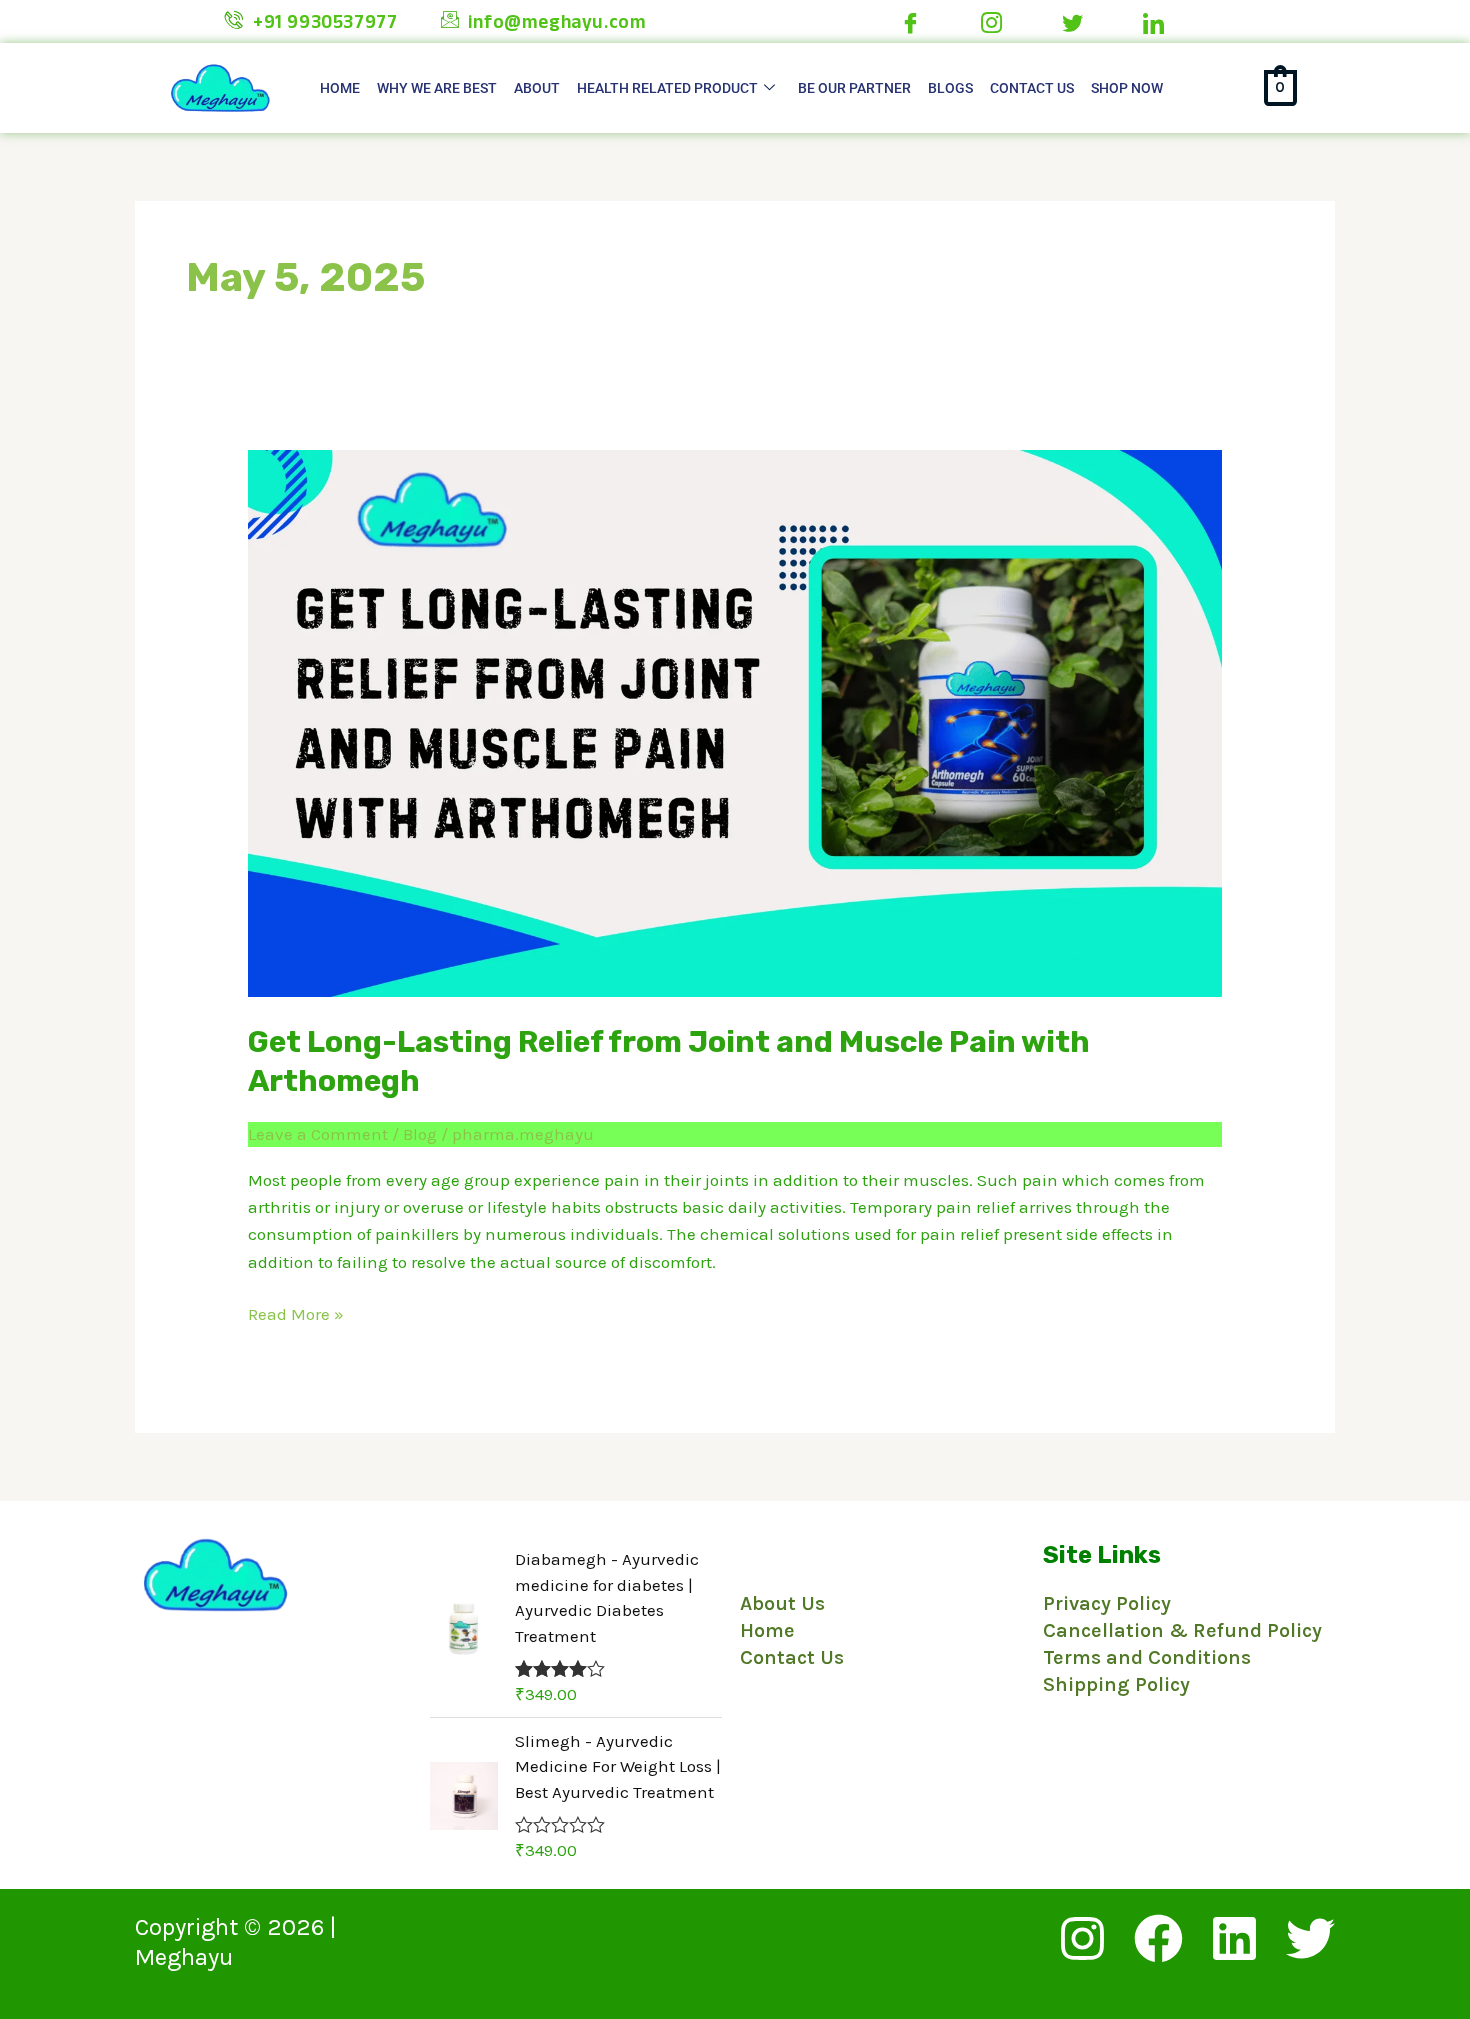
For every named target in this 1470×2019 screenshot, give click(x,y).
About (537, 88)
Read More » (296, 1312)
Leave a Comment (318, 1134)
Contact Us (1032, 88)
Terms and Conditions (1147, 1657)
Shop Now (1127, 88)
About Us (782, 1603)
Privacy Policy (1107, 1603)
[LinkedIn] (1234, 1938)
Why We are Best (437, 88)
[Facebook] (1158, 1938)
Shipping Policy (1116, 1684)
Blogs (950, 88)
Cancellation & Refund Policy (1182, 1630)
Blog (420, 1134)
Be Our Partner (854, 88)
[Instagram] (1082, 1938)
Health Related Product (667, 88)
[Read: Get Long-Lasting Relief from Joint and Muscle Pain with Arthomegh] (734, 722)
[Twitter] (1310, 1938)
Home (340, 88)
